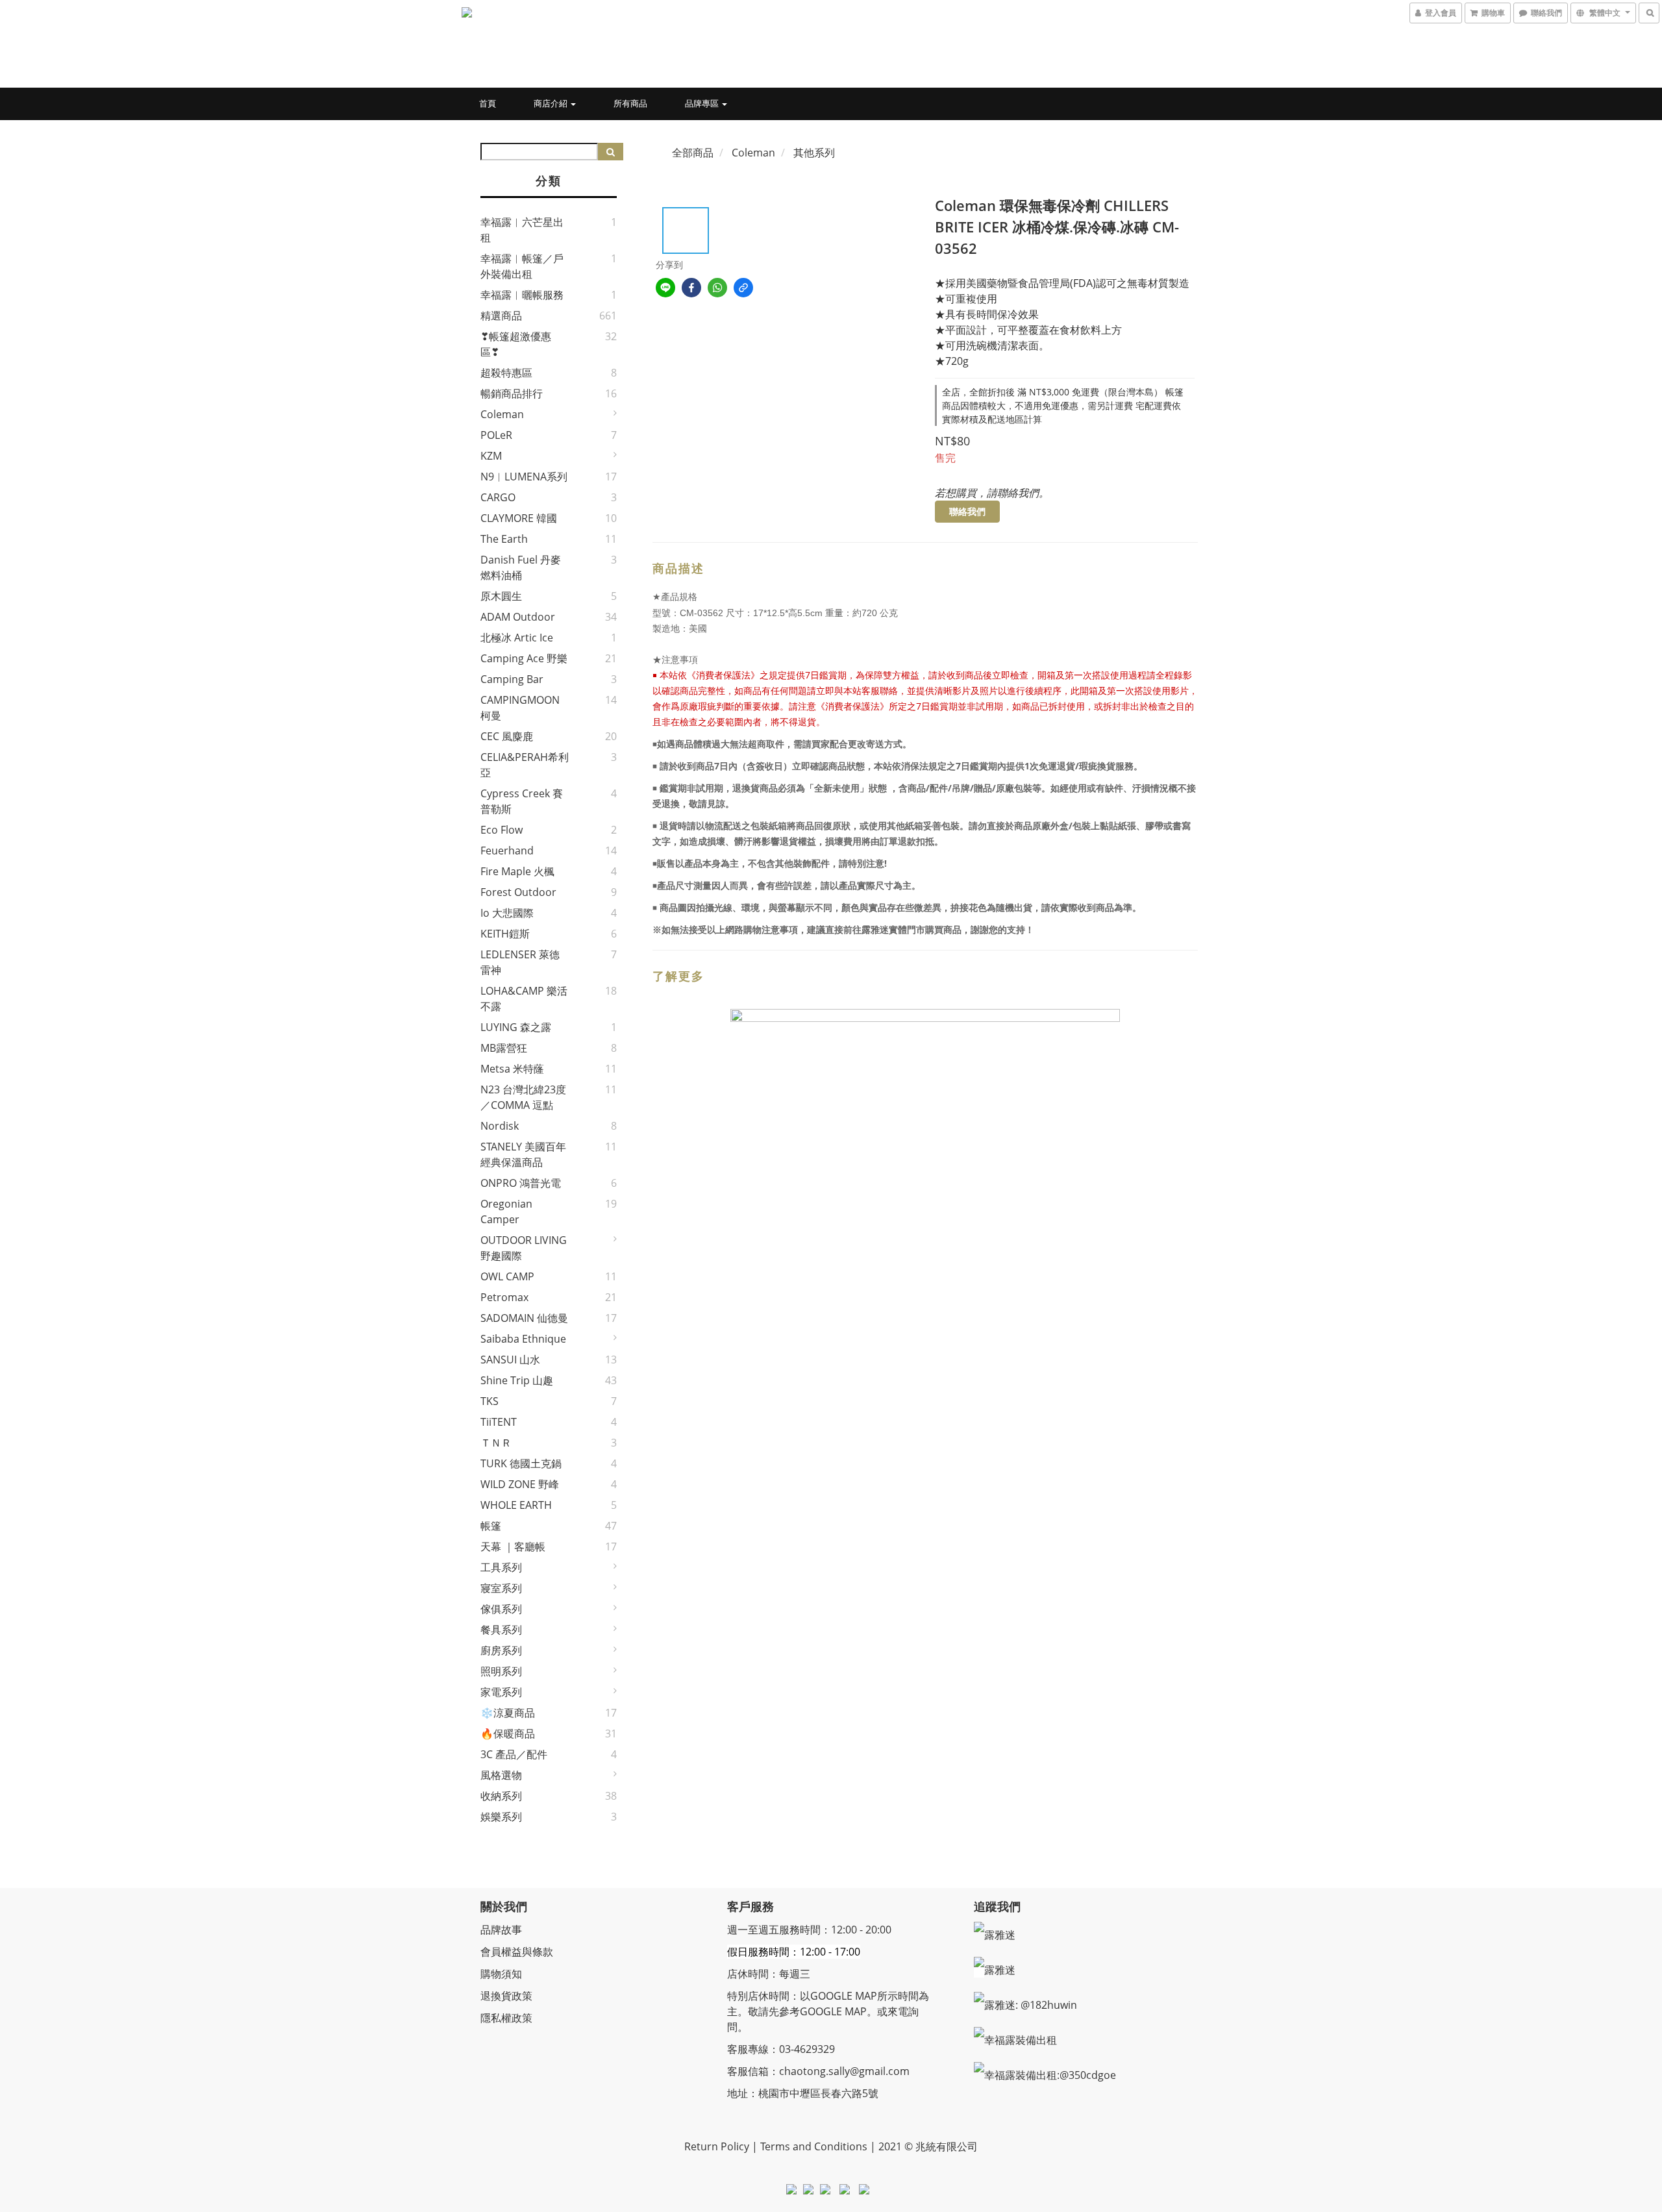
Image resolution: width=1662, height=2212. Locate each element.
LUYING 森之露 (516, 1027)
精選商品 (501, 316)
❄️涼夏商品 (508, 1713)
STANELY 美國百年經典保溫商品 (523, 1154)
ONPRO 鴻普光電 (521, 1183)
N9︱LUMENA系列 (524, 477)
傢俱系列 (501, 1609)
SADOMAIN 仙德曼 (524, 1318)
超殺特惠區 (506, 373)
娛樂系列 (501, 1817)
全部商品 (693, 153)
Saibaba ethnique (523, 1339)
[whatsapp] (717, 288)
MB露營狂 (504, 1048)
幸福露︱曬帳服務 (522, 295)
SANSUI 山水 (510, 1360)
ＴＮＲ (496, 1443)
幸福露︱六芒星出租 (522, 230)
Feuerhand (507, 851)
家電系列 (501, 1692)
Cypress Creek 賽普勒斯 (522, 801)
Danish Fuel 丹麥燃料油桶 (521, 567)
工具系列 (501, 1567)
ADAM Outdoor (518, 617)
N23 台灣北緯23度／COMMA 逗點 (523, 1097)
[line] (665, 288)
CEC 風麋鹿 (507, 736)
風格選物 (501, 1775)
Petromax (504, 1297)
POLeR (496, 435)
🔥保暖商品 (508, 1734)
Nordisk (500, 1126)
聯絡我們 (967, 511)
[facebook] (691, 288)
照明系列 (501, 1671)
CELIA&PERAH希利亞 (525, 765)
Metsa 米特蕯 (512, 1069)
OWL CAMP (507, 1276)
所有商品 (630, 103)
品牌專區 (703, 103)
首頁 (488, 103)
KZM (491, 456)
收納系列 (501, 1796)
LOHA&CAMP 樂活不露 (524, 999)
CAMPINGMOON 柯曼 (520, 708)
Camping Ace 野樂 (524, 658)
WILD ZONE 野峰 (520, 1484)
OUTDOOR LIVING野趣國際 (524, 1248)
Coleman (502, 414)
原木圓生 (501, 596)
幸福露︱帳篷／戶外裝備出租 (522, 266)
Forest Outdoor (518, 892)
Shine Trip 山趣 (517, 1380)
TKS (490, 1401)
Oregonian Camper (506, 1212)
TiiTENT (499, 1422)
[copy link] (743, 288)
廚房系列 (501, 1650)
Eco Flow (502, 830)
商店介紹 (552, 103)
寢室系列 (501, 1588)
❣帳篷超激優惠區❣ (516, 344)
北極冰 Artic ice (517, 638)
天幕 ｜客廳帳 (513, 1547)
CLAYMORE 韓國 (519, 518)
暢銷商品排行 (512, 393)
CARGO (498, 497)
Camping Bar (512, 679)
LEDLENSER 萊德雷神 (520, 962)
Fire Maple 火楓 (517, 871)
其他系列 (814, 153)
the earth (504, 539)
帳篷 (491, 1526)
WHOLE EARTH (516, 1505)
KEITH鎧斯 (505, 934)
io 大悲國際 (507, 913)
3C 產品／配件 (514, 1754)
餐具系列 (501, 1630)
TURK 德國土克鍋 (521, 1463)
